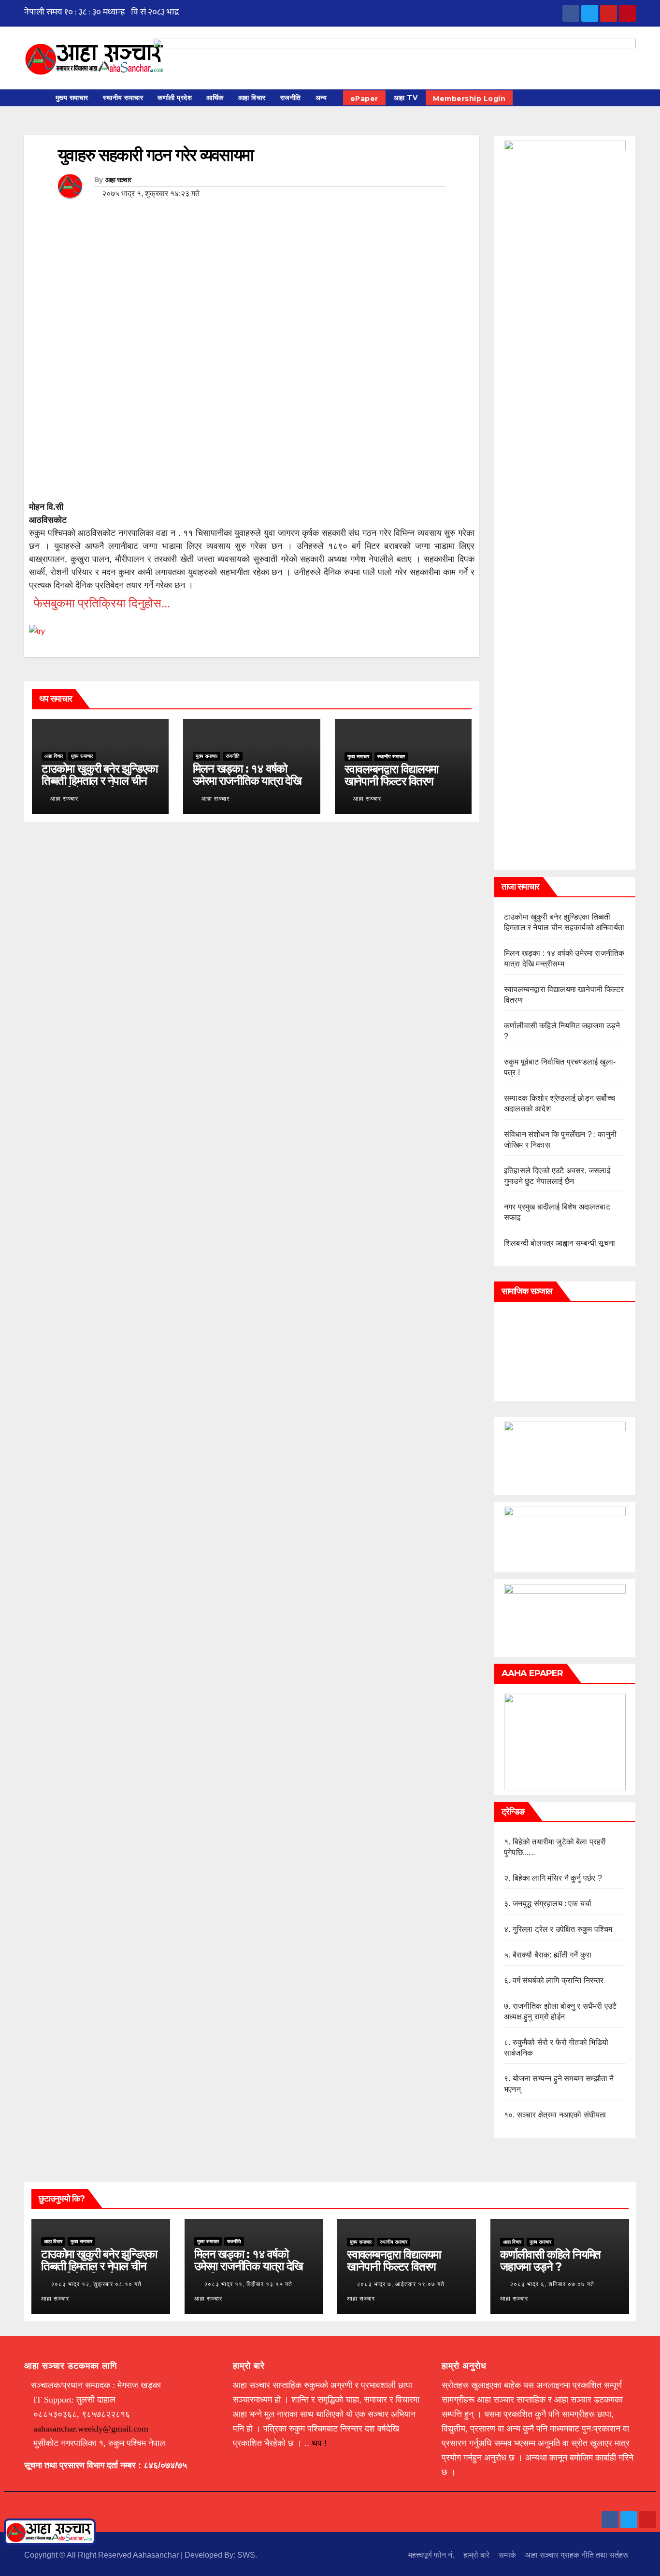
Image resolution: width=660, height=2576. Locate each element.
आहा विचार (252, 98)
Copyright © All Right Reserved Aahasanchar (102, 2555)
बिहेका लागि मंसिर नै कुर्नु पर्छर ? (557, 1878)
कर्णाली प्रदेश (175, 98)
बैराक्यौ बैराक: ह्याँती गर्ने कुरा (552, 1955)
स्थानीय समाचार (123, 98)
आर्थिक (215, 98)
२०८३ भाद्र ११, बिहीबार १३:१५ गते (248, 2284)
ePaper (364, 99)
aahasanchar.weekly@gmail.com (91, 2429)
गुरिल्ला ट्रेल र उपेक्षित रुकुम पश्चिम (563, 1929)
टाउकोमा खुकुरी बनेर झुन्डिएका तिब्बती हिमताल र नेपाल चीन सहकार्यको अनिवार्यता (100, 781)
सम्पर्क (507, 2555)
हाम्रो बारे (476, 2555)
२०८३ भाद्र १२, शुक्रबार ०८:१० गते (96, 2284)
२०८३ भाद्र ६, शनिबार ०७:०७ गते (552, 2284)
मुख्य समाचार (72, 98)
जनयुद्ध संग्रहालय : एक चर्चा (552, 1904)
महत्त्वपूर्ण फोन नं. (431, 2555)
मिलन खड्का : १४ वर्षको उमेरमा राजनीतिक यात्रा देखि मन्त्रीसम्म (247, 781)
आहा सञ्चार (118, 180)
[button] (633, 98)
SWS (246, 2555)
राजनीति (291, 98)
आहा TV (406, 98)
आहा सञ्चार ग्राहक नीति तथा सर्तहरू (577, 2555)
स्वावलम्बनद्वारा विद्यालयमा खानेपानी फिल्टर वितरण (391, 775)
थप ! (319, 2443)
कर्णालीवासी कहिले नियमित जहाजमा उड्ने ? (550, 2260)
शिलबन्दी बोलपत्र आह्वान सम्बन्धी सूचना (560, 1243)
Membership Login (469, 99)
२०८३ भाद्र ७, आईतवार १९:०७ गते (401, 2284)
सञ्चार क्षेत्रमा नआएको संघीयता (562, 2115)
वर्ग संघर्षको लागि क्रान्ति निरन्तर (558, 1980)
